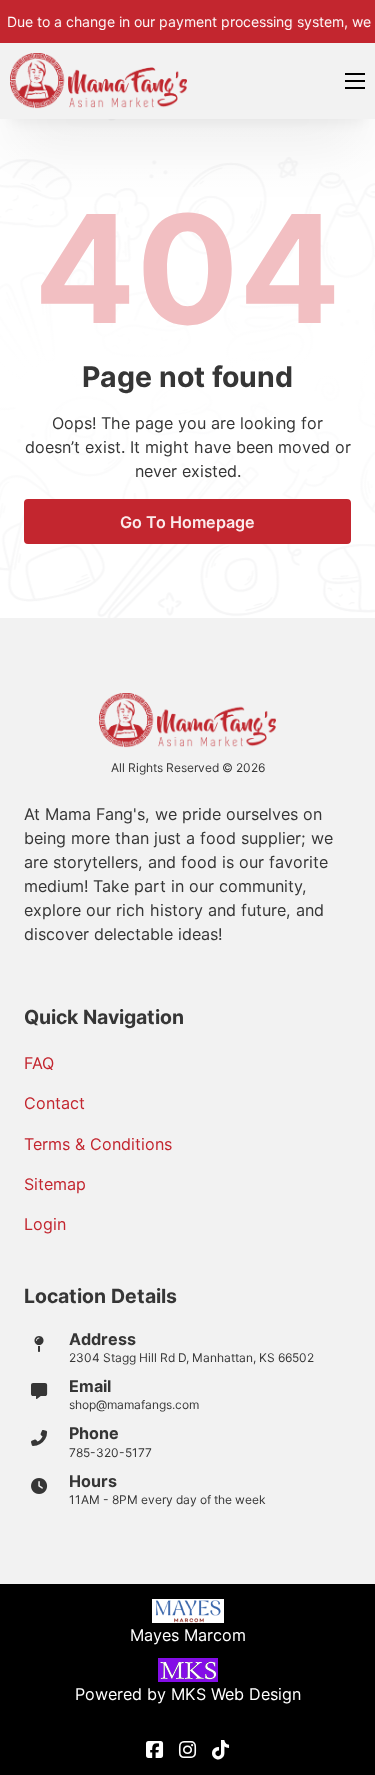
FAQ (39, 1063)
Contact (54, 1103)
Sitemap (55, 1184)
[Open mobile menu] (355, 81)
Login (45, 1224)
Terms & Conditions (98, 1144)
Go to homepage (187, 522)
